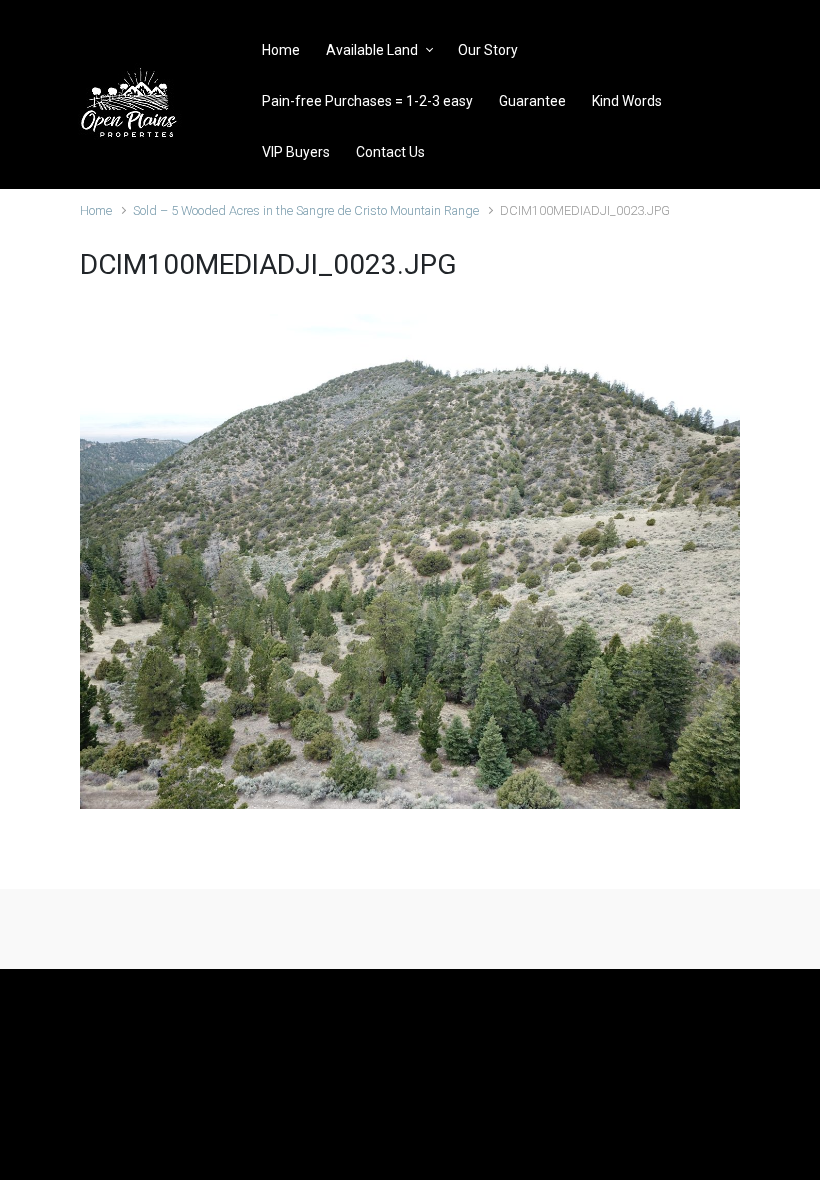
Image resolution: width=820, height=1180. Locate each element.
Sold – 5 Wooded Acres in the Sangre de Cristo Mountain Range (306, 210)
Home (96, 210)
